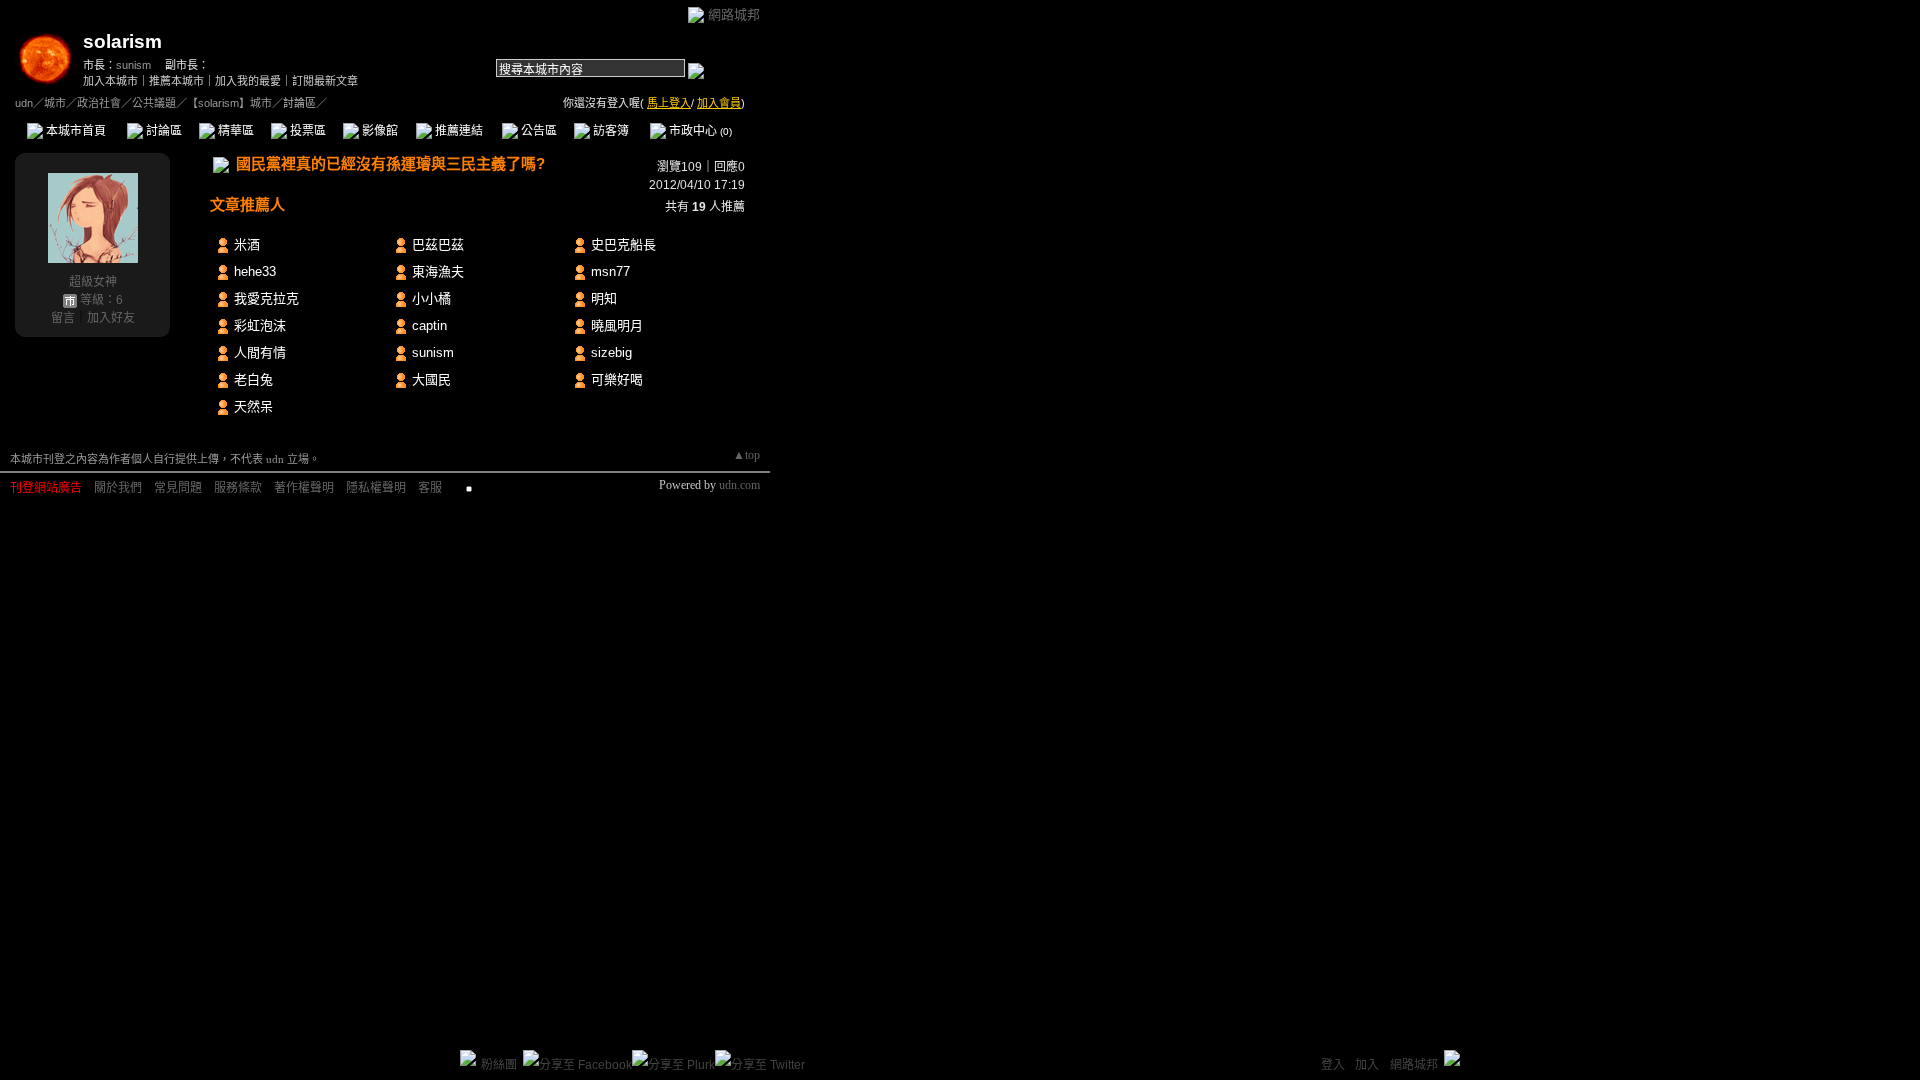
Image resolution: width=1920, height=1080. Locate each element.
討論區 (162, 131)
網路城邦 (734, 14)
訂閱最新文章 (325, 81)
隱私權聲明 (376, 488)
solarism (122, 41)
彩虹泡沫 (260, 325)
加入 (1367, 1065)
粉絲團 (499, 1065)
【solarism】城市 (229, 103)
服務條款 (238, 488)
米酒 (247, 244)
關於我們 (118, 488)
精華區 (234, 131)
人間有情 (260, 352)
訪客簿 (609, 131)
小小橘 (431, 298)
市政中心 (699, 131)
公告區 (537, 131)
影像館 (378, 131)
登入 (1333, 1065)
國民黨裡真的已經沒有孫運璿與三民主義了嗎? (390, 163)
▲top (746, 455)
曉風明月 (617, 325)
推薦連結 (457, 131)
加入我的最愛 (248, 81)
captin (429, 325)
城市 (55, 103)
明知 (604, 298)
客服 (430, 488)
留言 (63, 318)
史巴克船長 (623, 244)
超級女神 (93, 282)
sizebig (611, 352)
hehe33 (255, 271)
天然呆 (253, 406)
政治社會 (99, 103)
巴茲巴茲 (438, 244)
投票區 (306, 131)
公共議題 (154, 103)
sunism (133, 65)
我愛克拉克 (266, 298)
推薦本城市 (176, 81)
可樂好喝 (617, 379)
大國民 (431, 379)
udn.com (739, 485)
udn (24, 103)
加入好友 (111, 318)
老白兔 (253, 379)
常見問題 (178, 488)
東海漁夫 (438, 271)
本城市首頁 (74, 131)
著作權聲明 (304, 488)
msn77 (610, 271)
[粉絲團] (468, 1058)
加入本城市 (110, 81)
